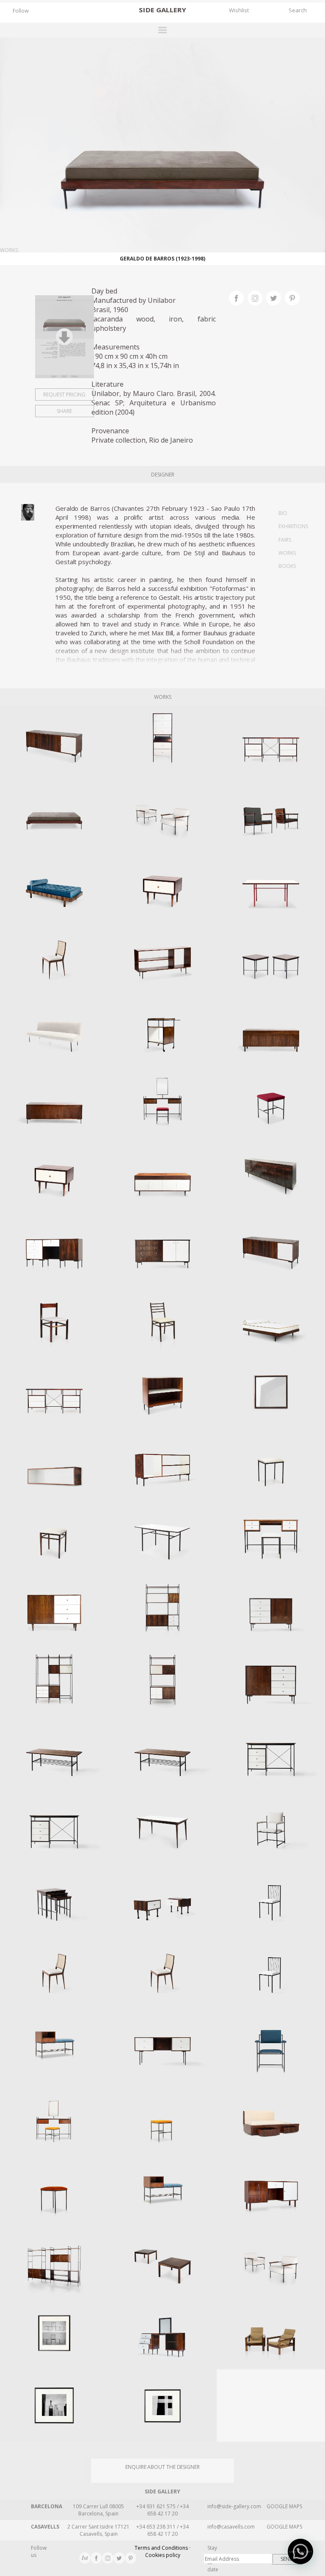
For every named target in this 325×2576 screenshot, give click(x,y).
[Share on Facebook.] (238, 297)
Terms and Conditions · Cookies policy (162, 2551)
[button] (300, 2551)
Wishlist (239, 10)
